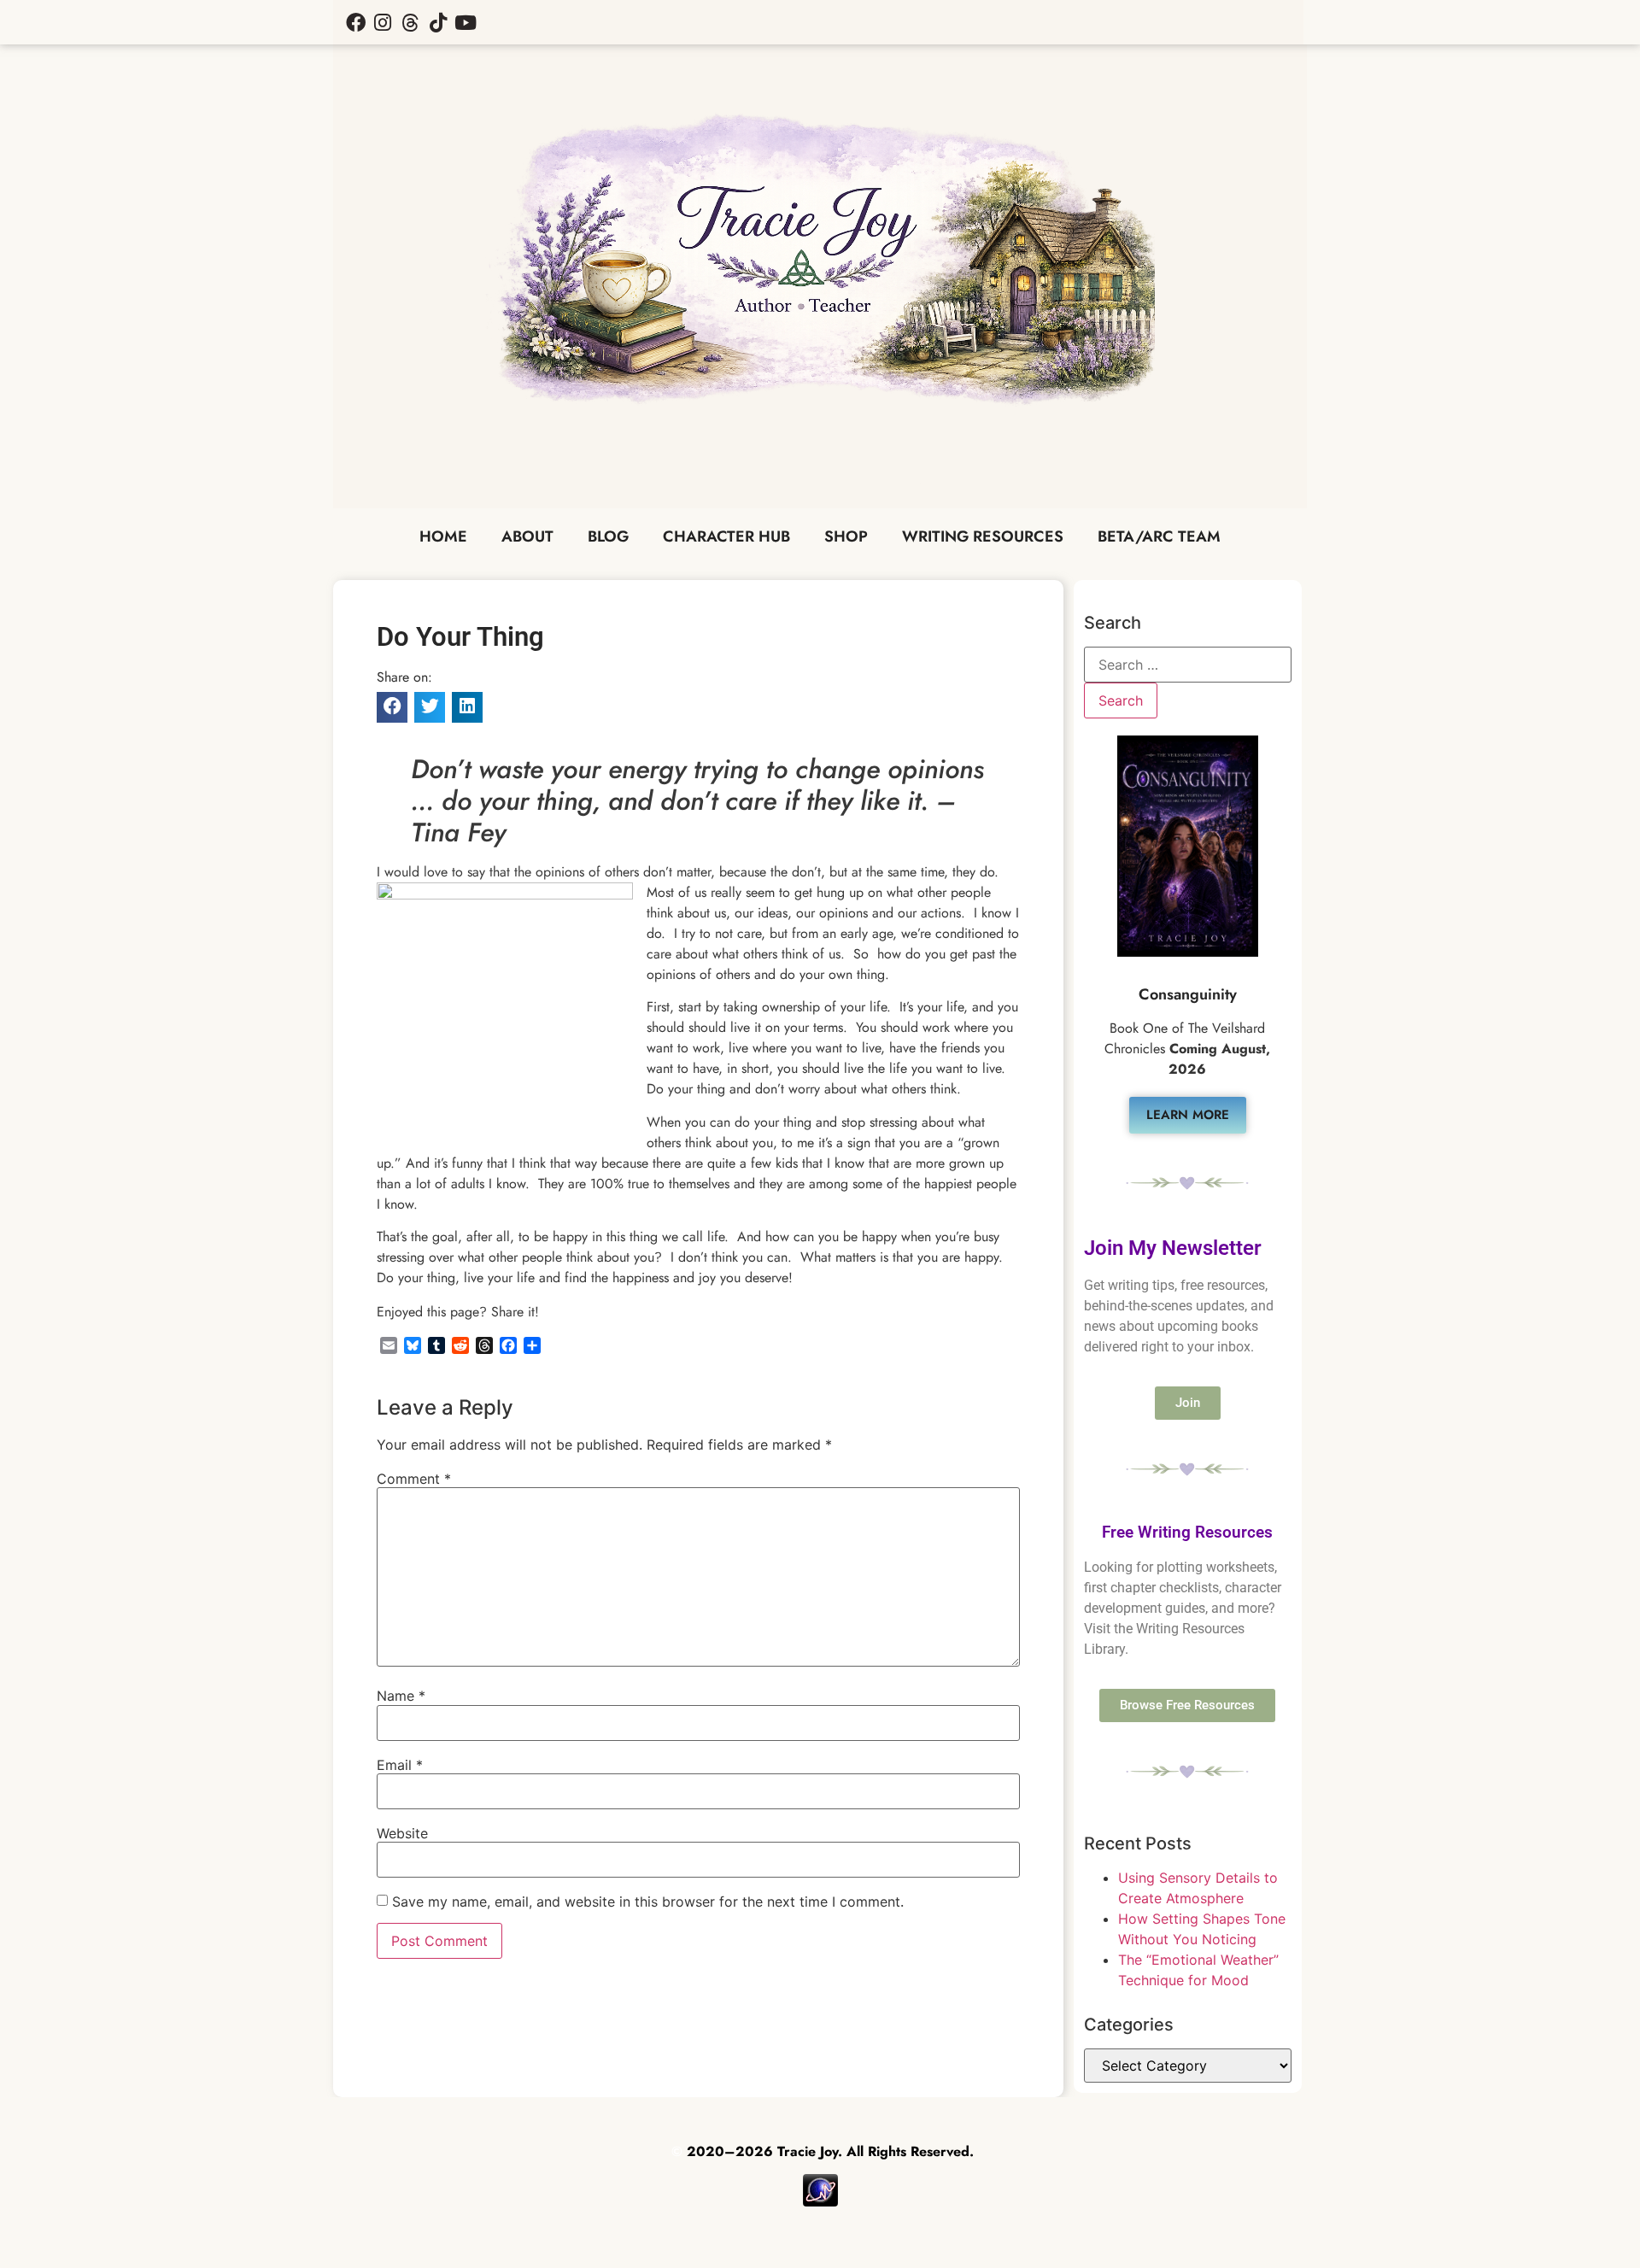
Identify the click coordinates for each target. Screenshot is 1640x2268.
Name (401, 1696)
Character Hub (726, 536)
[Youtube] (466, 22)
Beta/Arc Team (1159, 536)
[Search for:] (1188, 665)
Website (402, 1833)
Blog (608, 536)
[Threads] (410, 22)
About (527, 536)
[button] (392, 707)
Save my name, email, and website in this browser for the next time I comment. (648, 1902)
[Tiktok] (438, 22)
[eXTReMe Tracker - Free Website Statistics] (820, 2202)
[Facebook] (355, 22)
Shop (846, 536)
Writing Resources (983, 536)
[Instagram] (383, 22)
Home (443, 536)
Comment (414, 1479)
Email (400, 1765)
